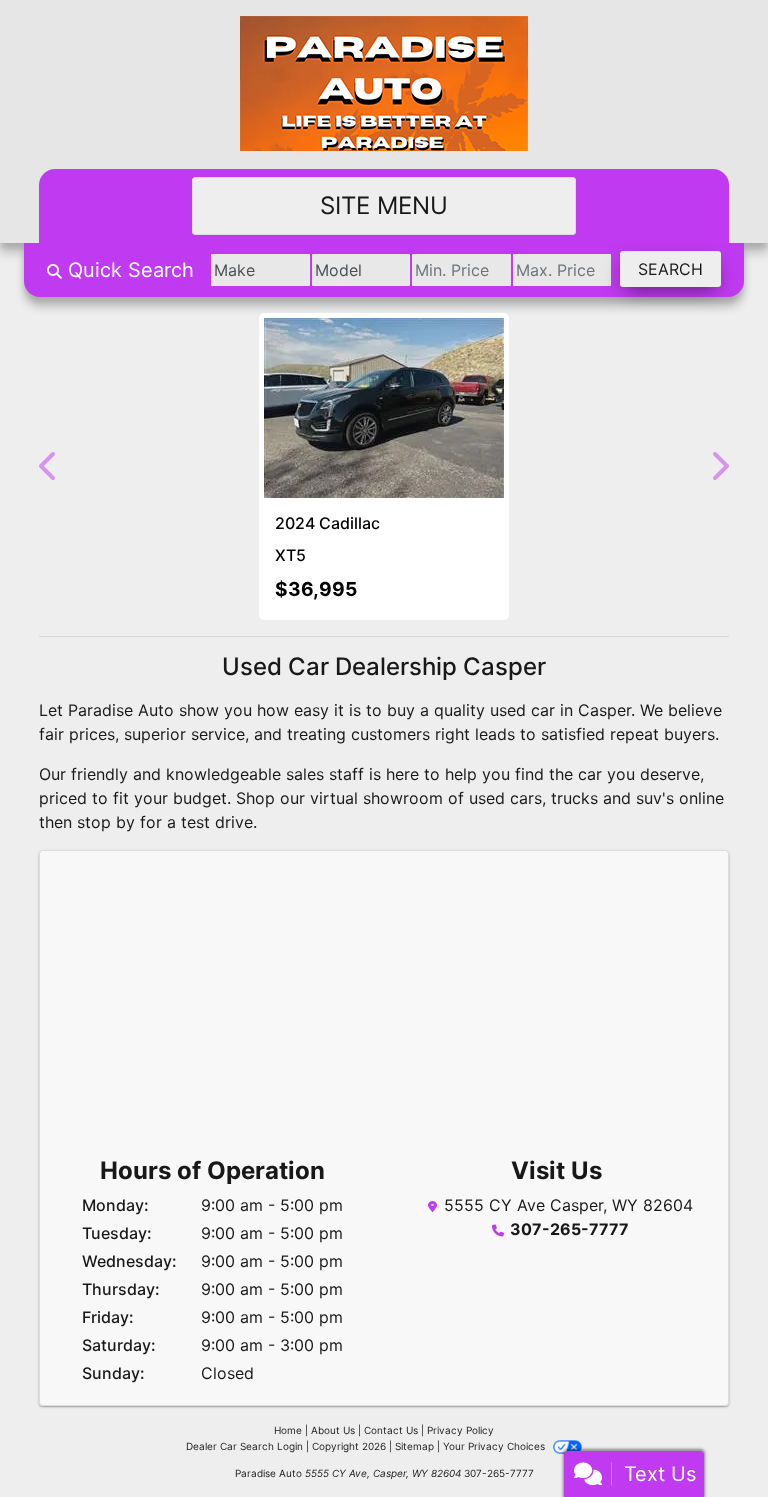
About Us (333, 1430)
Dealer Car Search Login (244, 1446)
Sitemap (414, 1446)
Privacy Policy (460, 1430)
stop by (106, 822)
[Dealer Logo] (384, 84)
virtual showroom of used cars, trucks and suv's (492, 798)
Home (288, 1430)
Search (670, 269)
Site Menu (384, 205)
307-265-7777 (569, 1229)
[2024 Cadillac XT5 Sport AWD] (384, 408)
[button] (49, 466)
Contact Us (391, 1430)
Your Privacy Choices (495, 1446)
